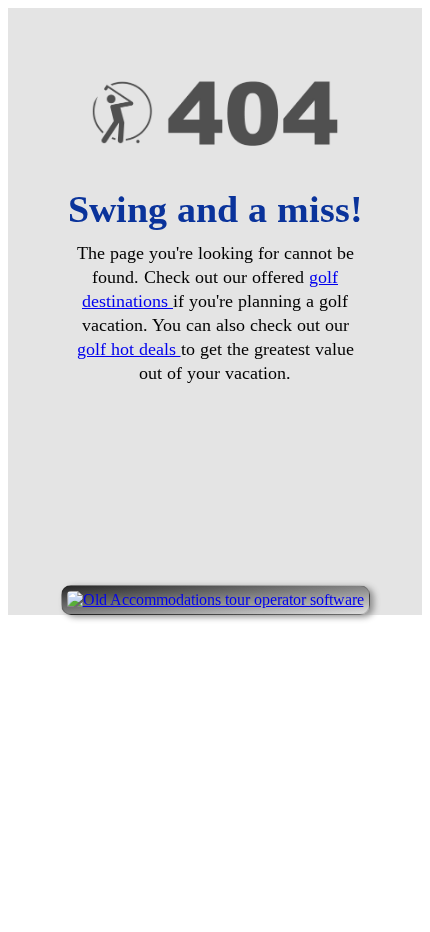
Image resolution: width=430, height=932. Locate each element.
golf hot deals (129, 349)
